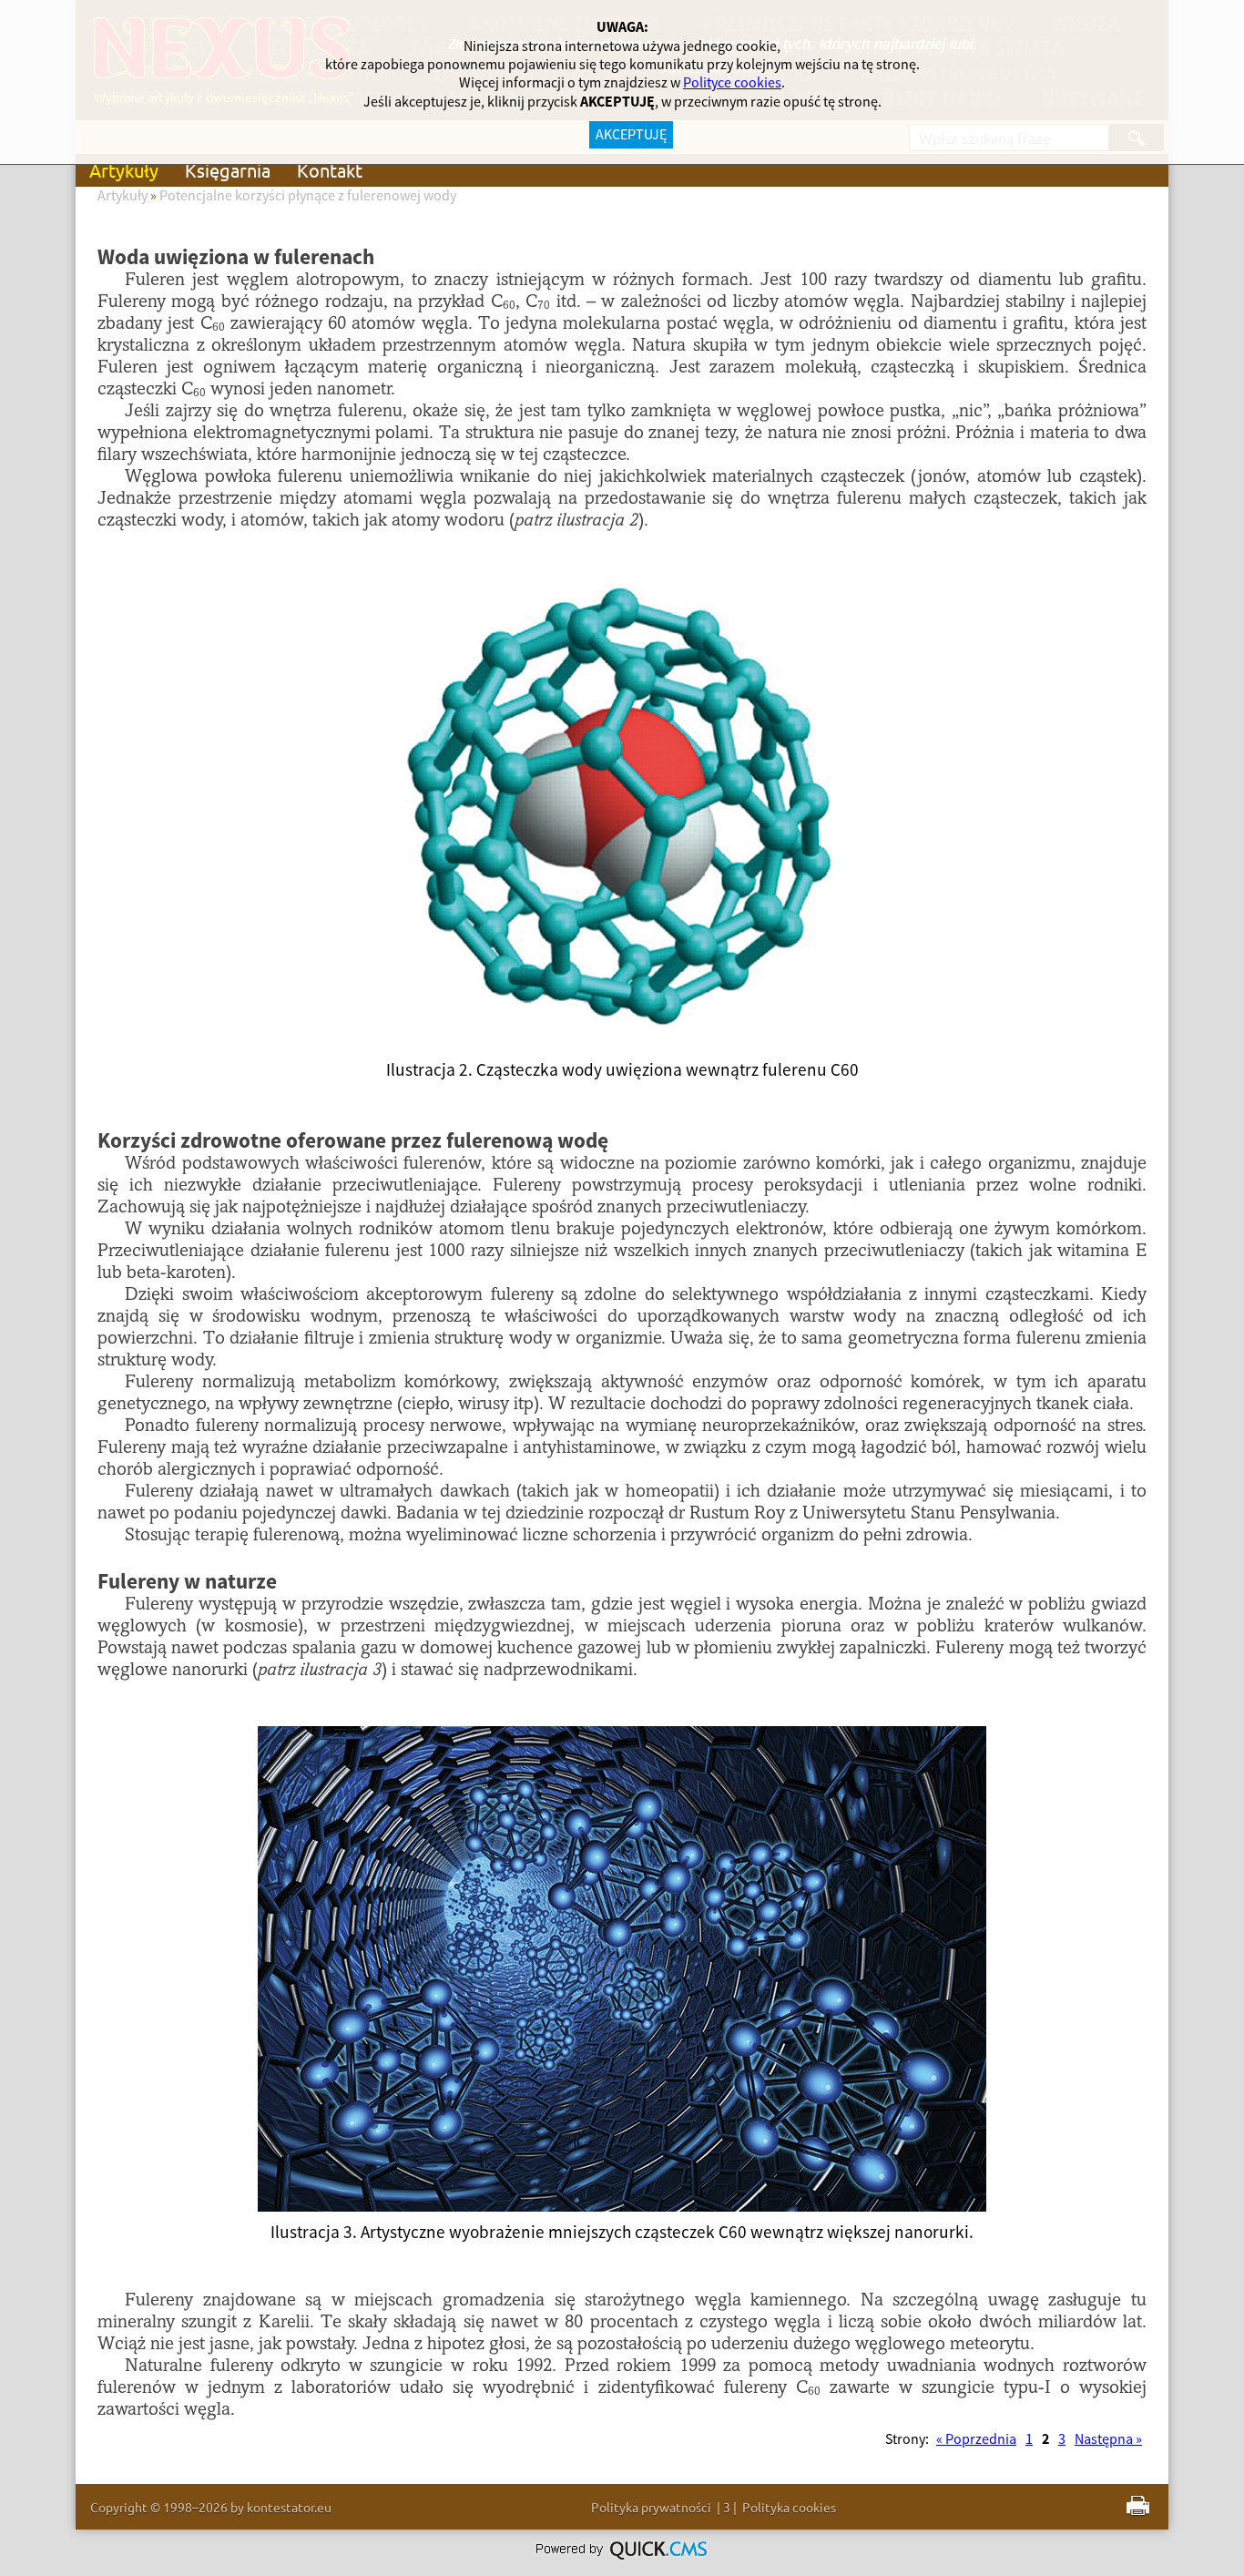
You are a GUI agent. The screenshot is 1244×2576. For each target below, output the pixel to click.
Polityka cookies (789, 2507)
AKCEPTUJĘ (631, 135)
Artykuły (124, 170)
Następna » (1108, 2439)
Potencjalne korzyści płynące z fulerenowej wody (308, 196)
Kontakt (330, 170)
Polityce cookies (732, 83)
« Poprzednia (976, 2439)
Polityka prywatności (651, 2507)
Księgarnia (228, 170)
